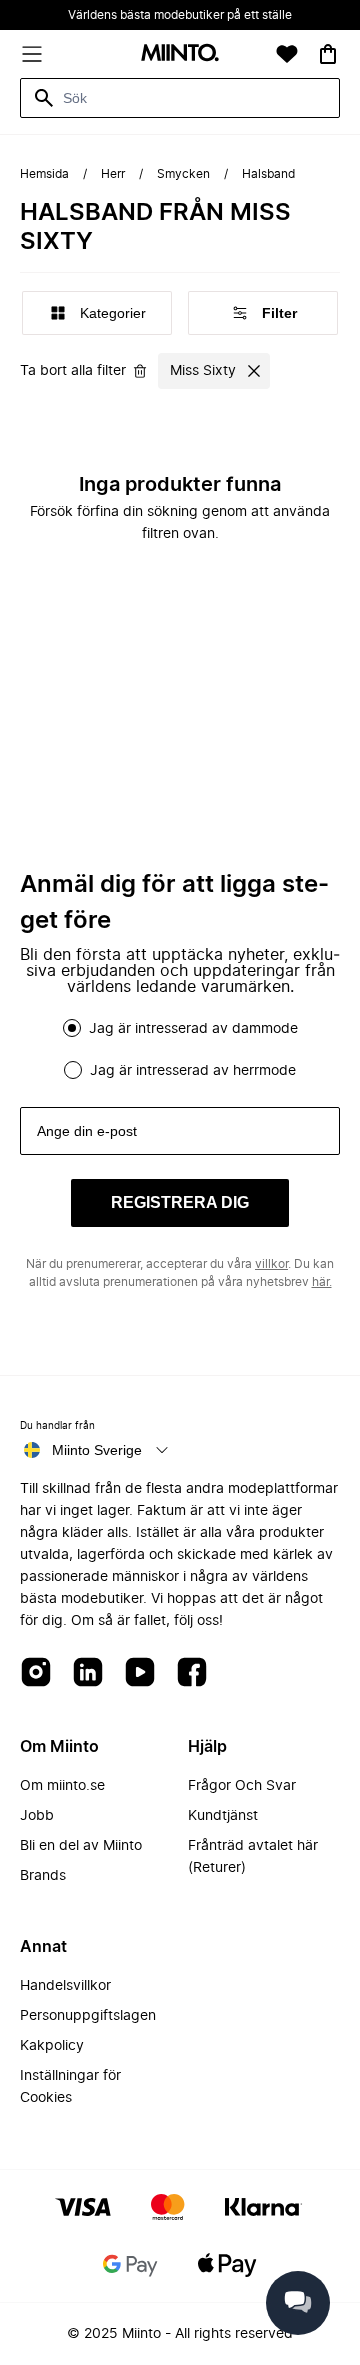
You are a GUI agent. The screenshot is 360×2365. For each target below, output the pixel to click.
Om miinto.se (62, 1786)
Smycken (183, 174)
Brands (43, 1876)
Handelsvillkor (65, 1986)
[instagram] (36, 1673)
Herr (113, 174)
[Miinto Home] (180, 54)
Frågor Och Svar (242, 1786)
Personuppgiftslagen (88, 2016)
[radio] (72, 1028)
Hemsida (44, 174)
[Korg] (328, 54)
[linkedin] (88, 1673)
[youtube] (140, 1673)
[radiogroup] (180, 1049)
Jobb (37, 1816)
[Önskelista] (287, 54)
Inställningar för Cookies (70, 2087)
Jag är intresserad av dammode (193, 1029)
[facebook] (192, 1673)
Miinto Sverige (97, 1450)
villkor (271, 1264)
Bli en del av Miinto (81, 1846)
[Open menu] (32, 54)
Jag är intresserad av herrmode (193, 1071)
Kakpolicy (52, 2046)
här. (322, 1282)
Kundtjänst (223, 1816)
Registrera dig (180, 1202)
